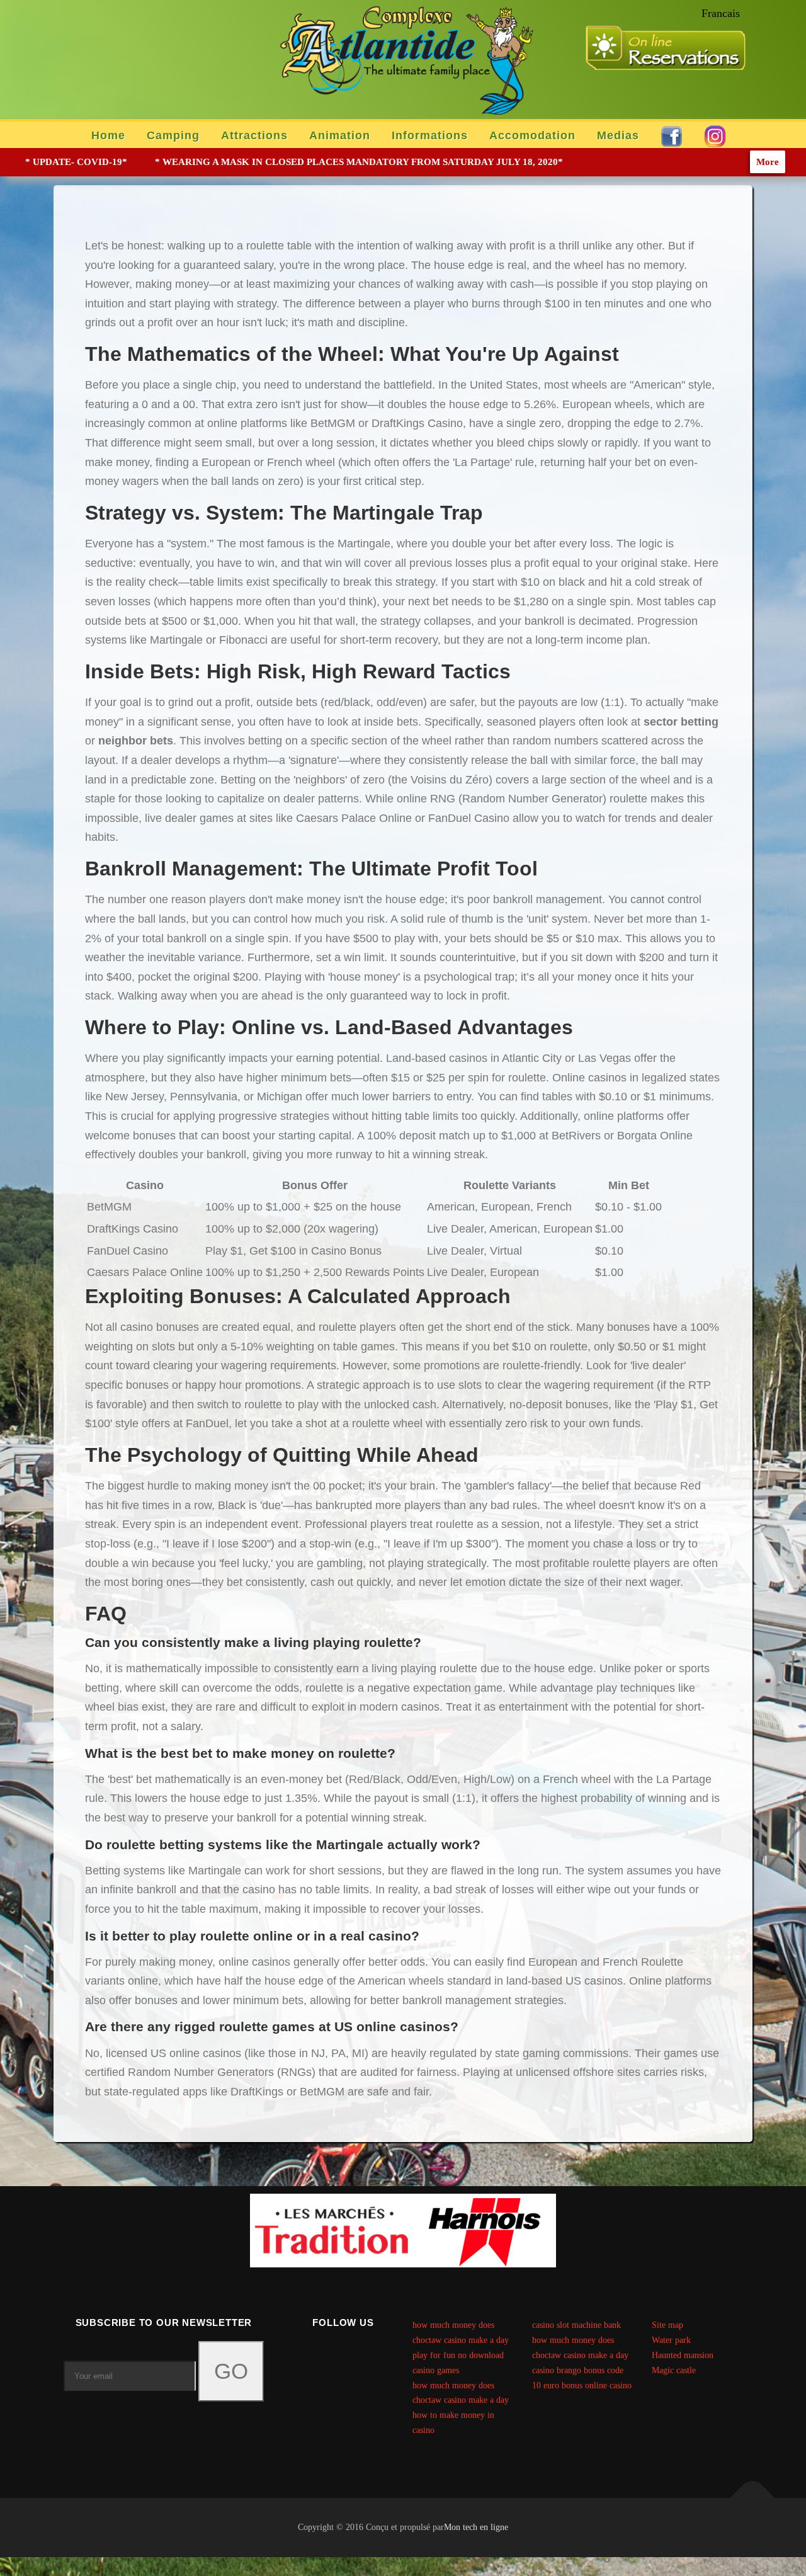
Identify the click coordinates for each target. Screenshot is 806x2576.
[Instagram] (359, 2357)
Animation (340, 135)
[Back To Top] (753, 2498)
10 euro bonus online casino (582, 2385)
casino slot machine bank (576, 2325)
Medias (618, 135)
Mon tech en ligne (476, 2527)
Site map (667, 2325)
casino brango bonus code (578, 2370)
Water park (671, 2340)
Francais (721, 13)
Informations (430, 135)
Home (108, 135)
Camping (173, 135)
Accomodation (532, 135)
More (768, 162)
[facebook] (328, 2357)
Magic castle (674, 2370)
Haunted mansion (683, 2355)
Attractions (254, 135)
